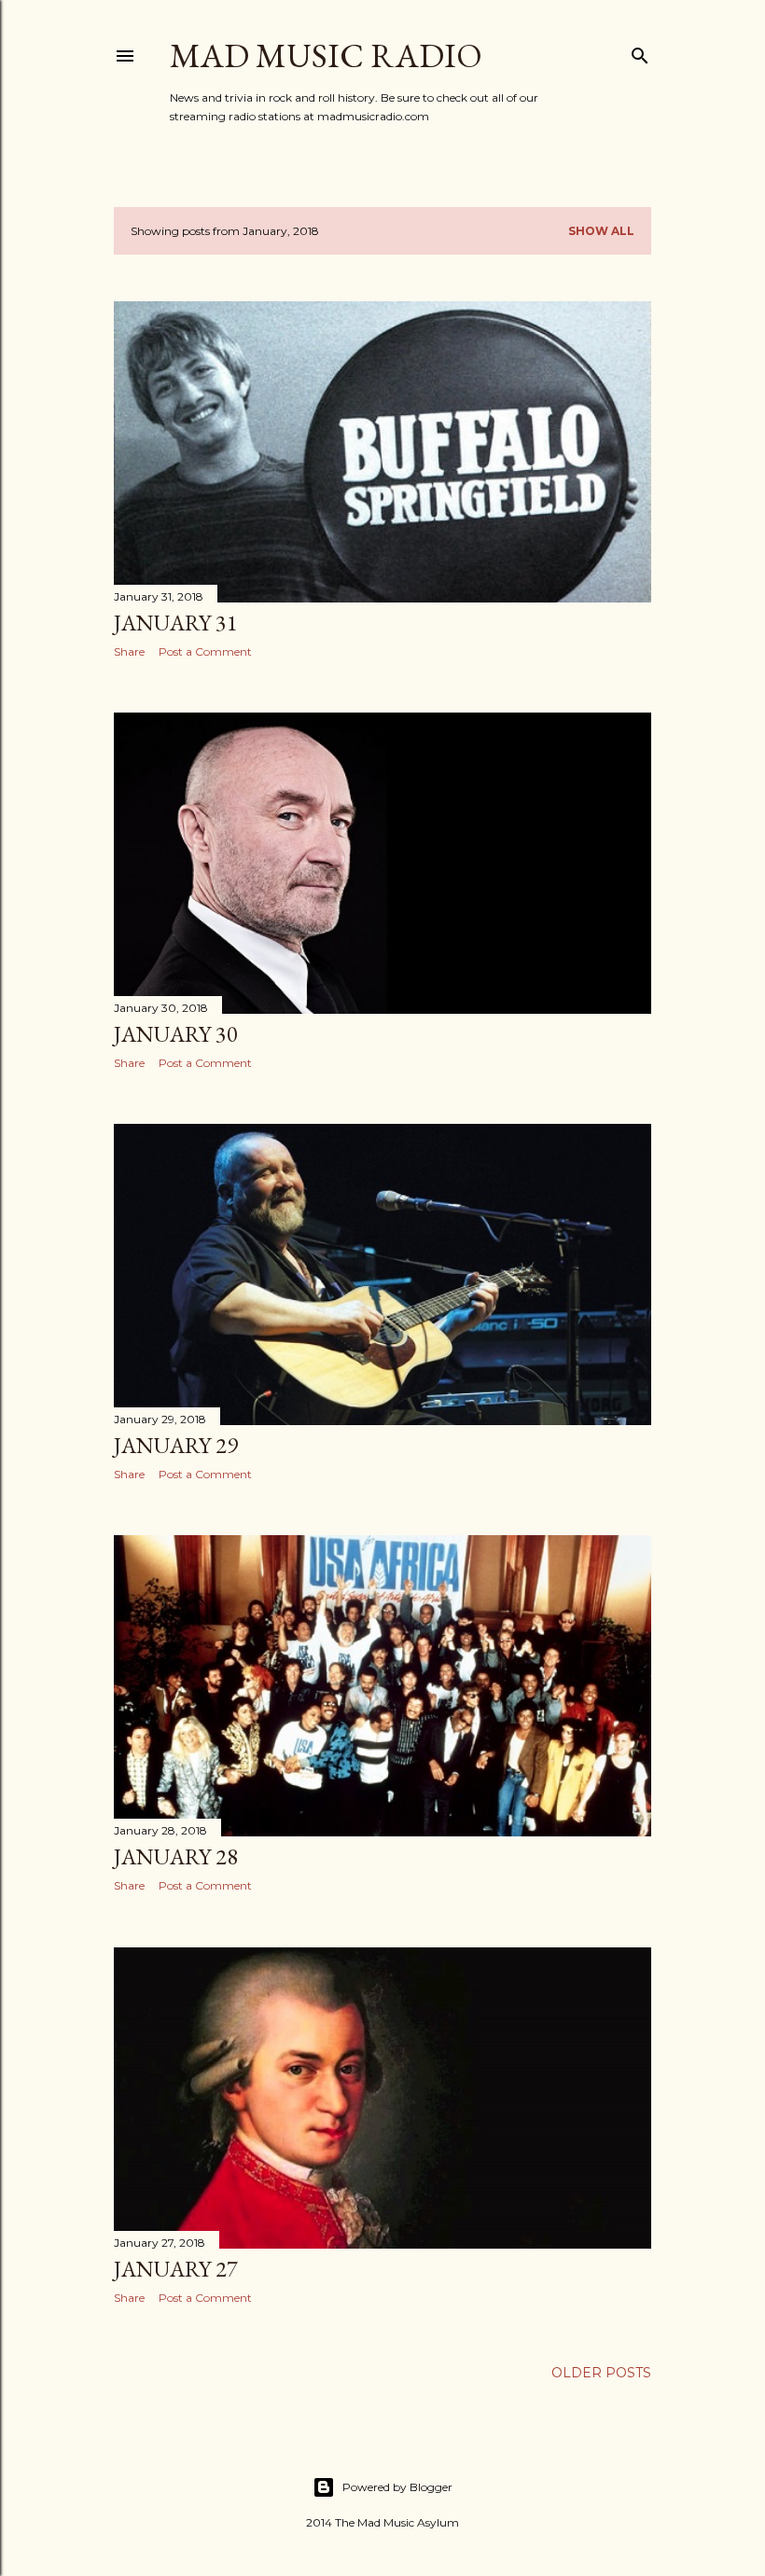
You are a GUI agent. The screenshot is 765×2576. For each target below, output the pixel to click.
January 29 (176, 1445)
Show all (601, 231)
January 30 (176, 1034)
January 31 (176, 623)
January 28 (176, 1856)
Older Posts (601, 2373)
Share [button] (129, 651)
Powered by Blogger (397, 2487)
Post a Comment (205, 651)
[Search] (640, 52)
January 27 (176, 2269)
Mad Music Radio (326, 55)
